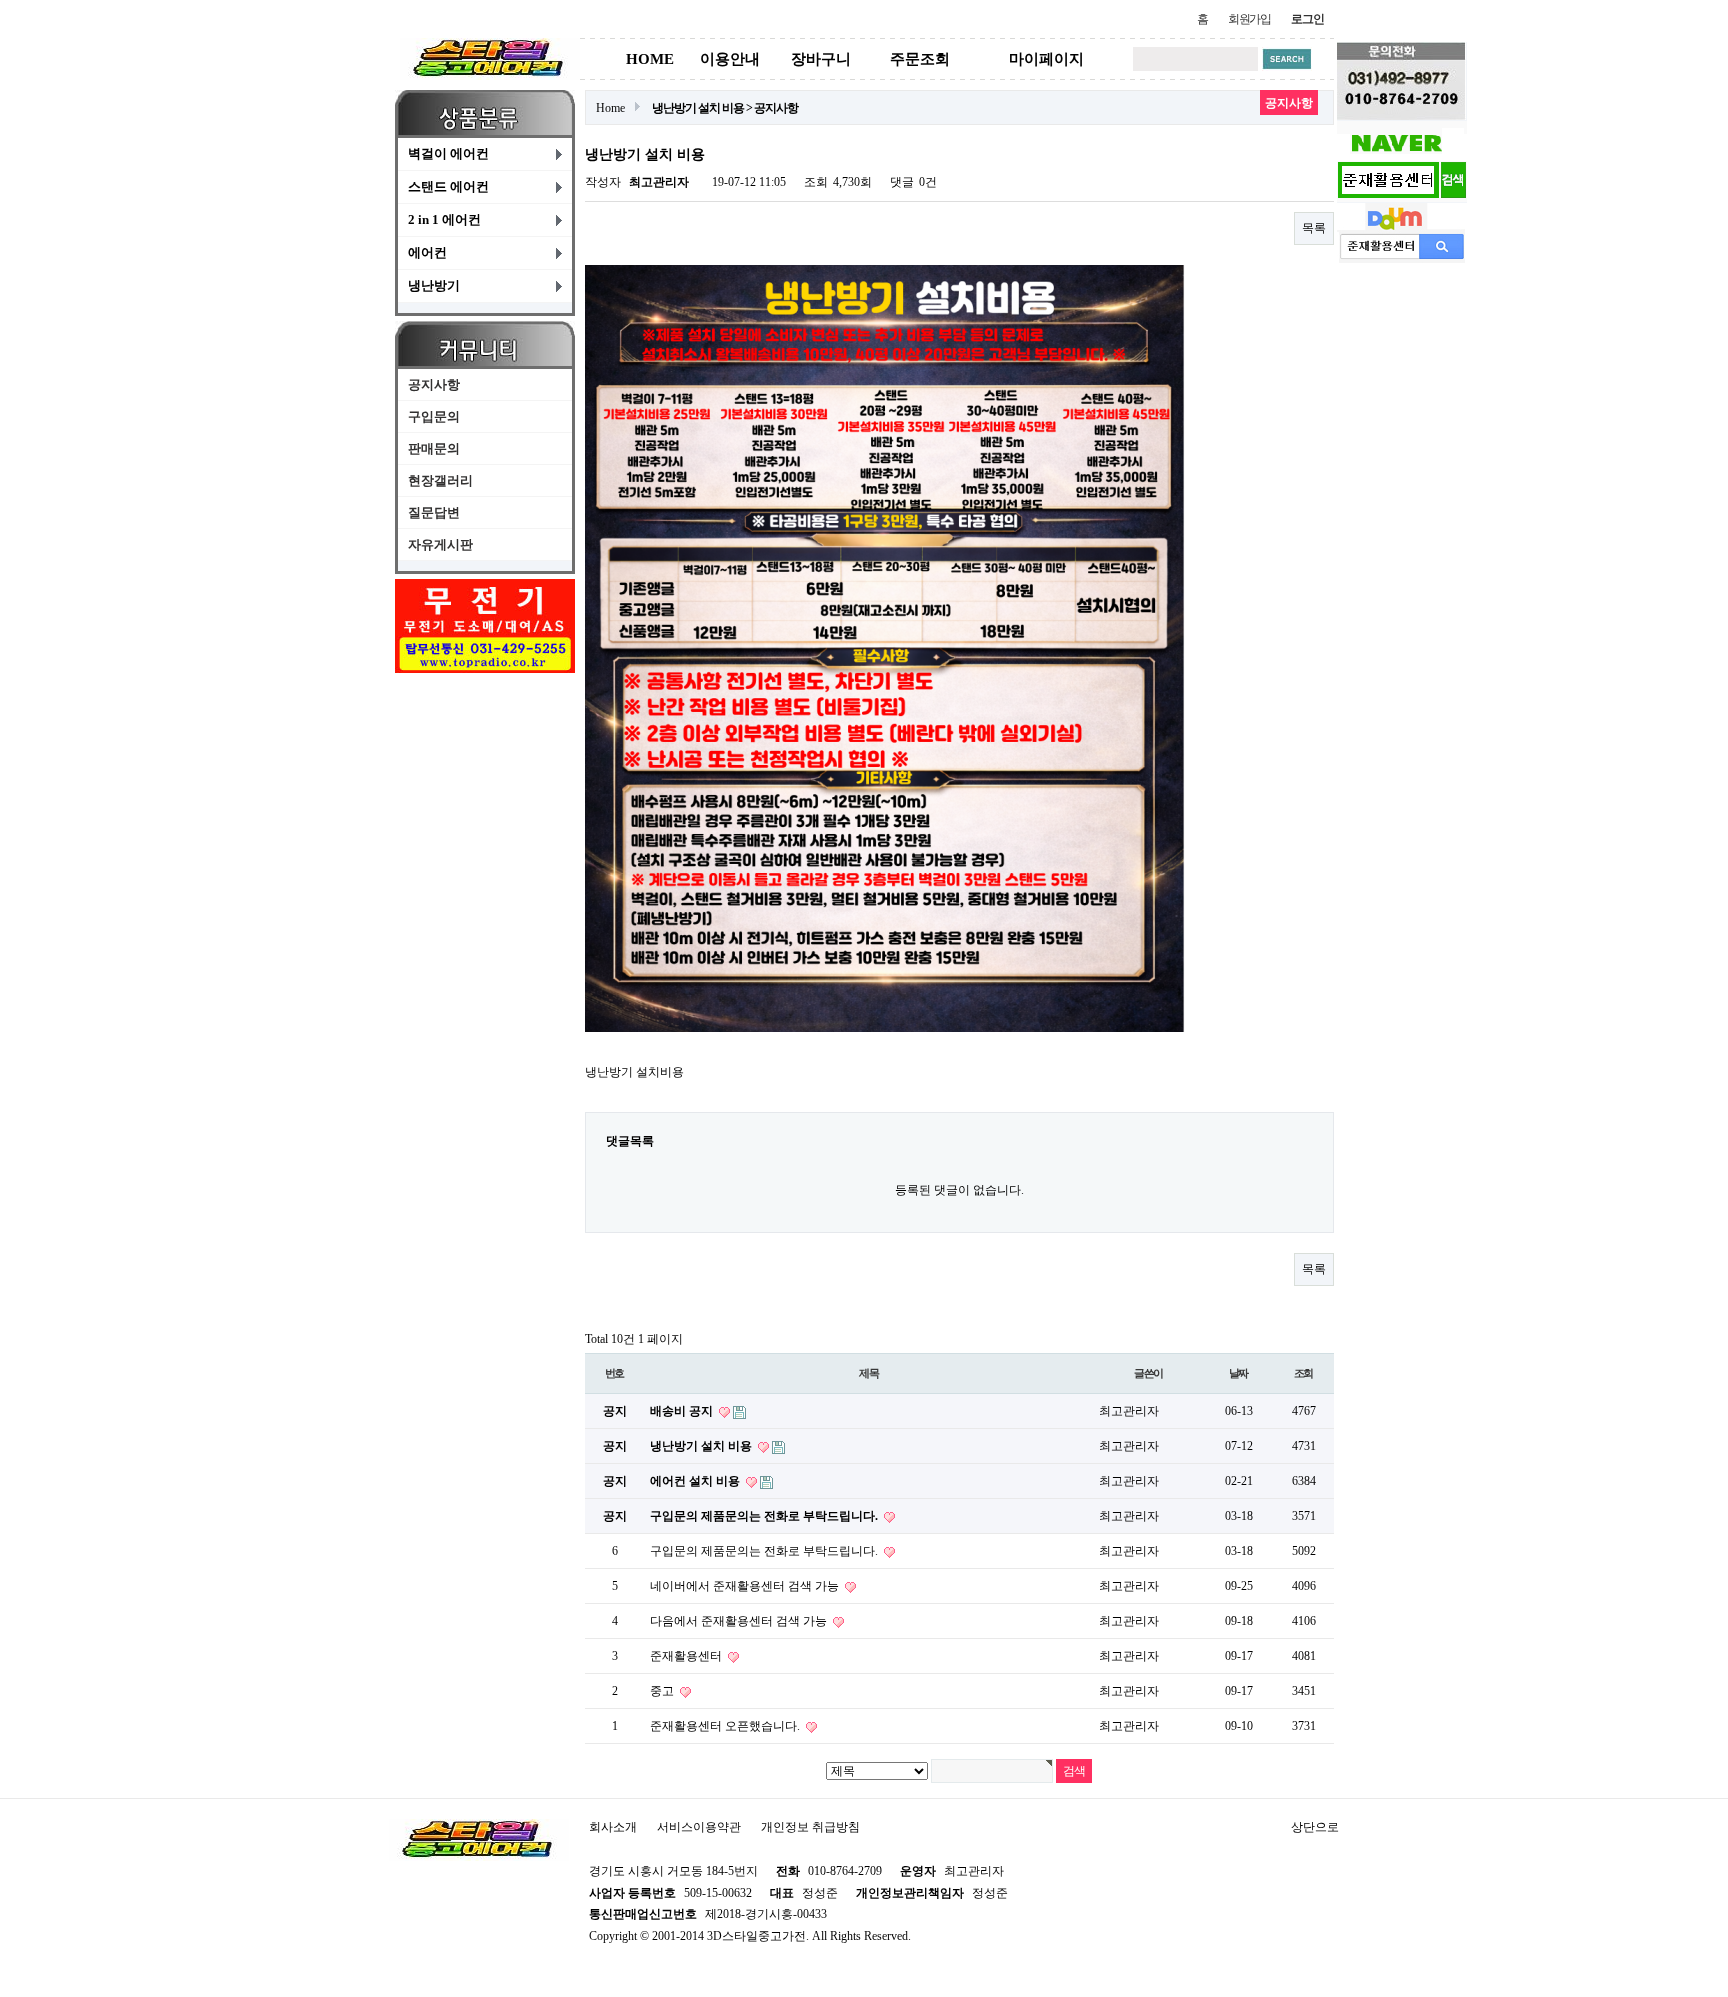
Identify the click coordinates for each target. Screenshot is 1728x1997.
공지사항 (434, 384)
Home (610, 108)
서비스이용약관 (699, 1827)
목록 (1314, 228)
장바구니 (821, 59)
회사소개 (613, 1827)
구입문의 (434, 416)
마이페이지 (1046, 59)
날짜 (1239, 1373)
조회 (1304, 1373)
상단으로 (1315, 1827)
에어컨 (427, 252)
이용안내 (730, 59)
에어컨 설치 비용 (696, 1481)
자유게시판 (440, 544)
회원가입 (1249, 19)
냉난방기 (434, 285)
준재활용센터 (687, 1656)
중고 (663, 1691)
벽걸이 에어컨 (448, 153)
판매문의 (434, 448)
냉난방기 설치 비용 (702, 1446)
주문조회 (920, 59)
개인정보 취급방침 (810, 1827)
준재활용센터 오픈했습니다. (726, 1726)
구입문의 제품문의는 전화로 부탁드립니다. (765, 1516)
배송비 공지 (683, 1411)
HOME (650, 59)
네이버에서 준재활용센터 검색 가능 (746, 1586)
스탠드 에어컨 (448, 186)
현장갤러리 (440, 480)
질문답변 (434, 512)
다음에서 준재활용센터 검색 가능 (740, 1621)
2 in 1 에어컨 (444, 219)
